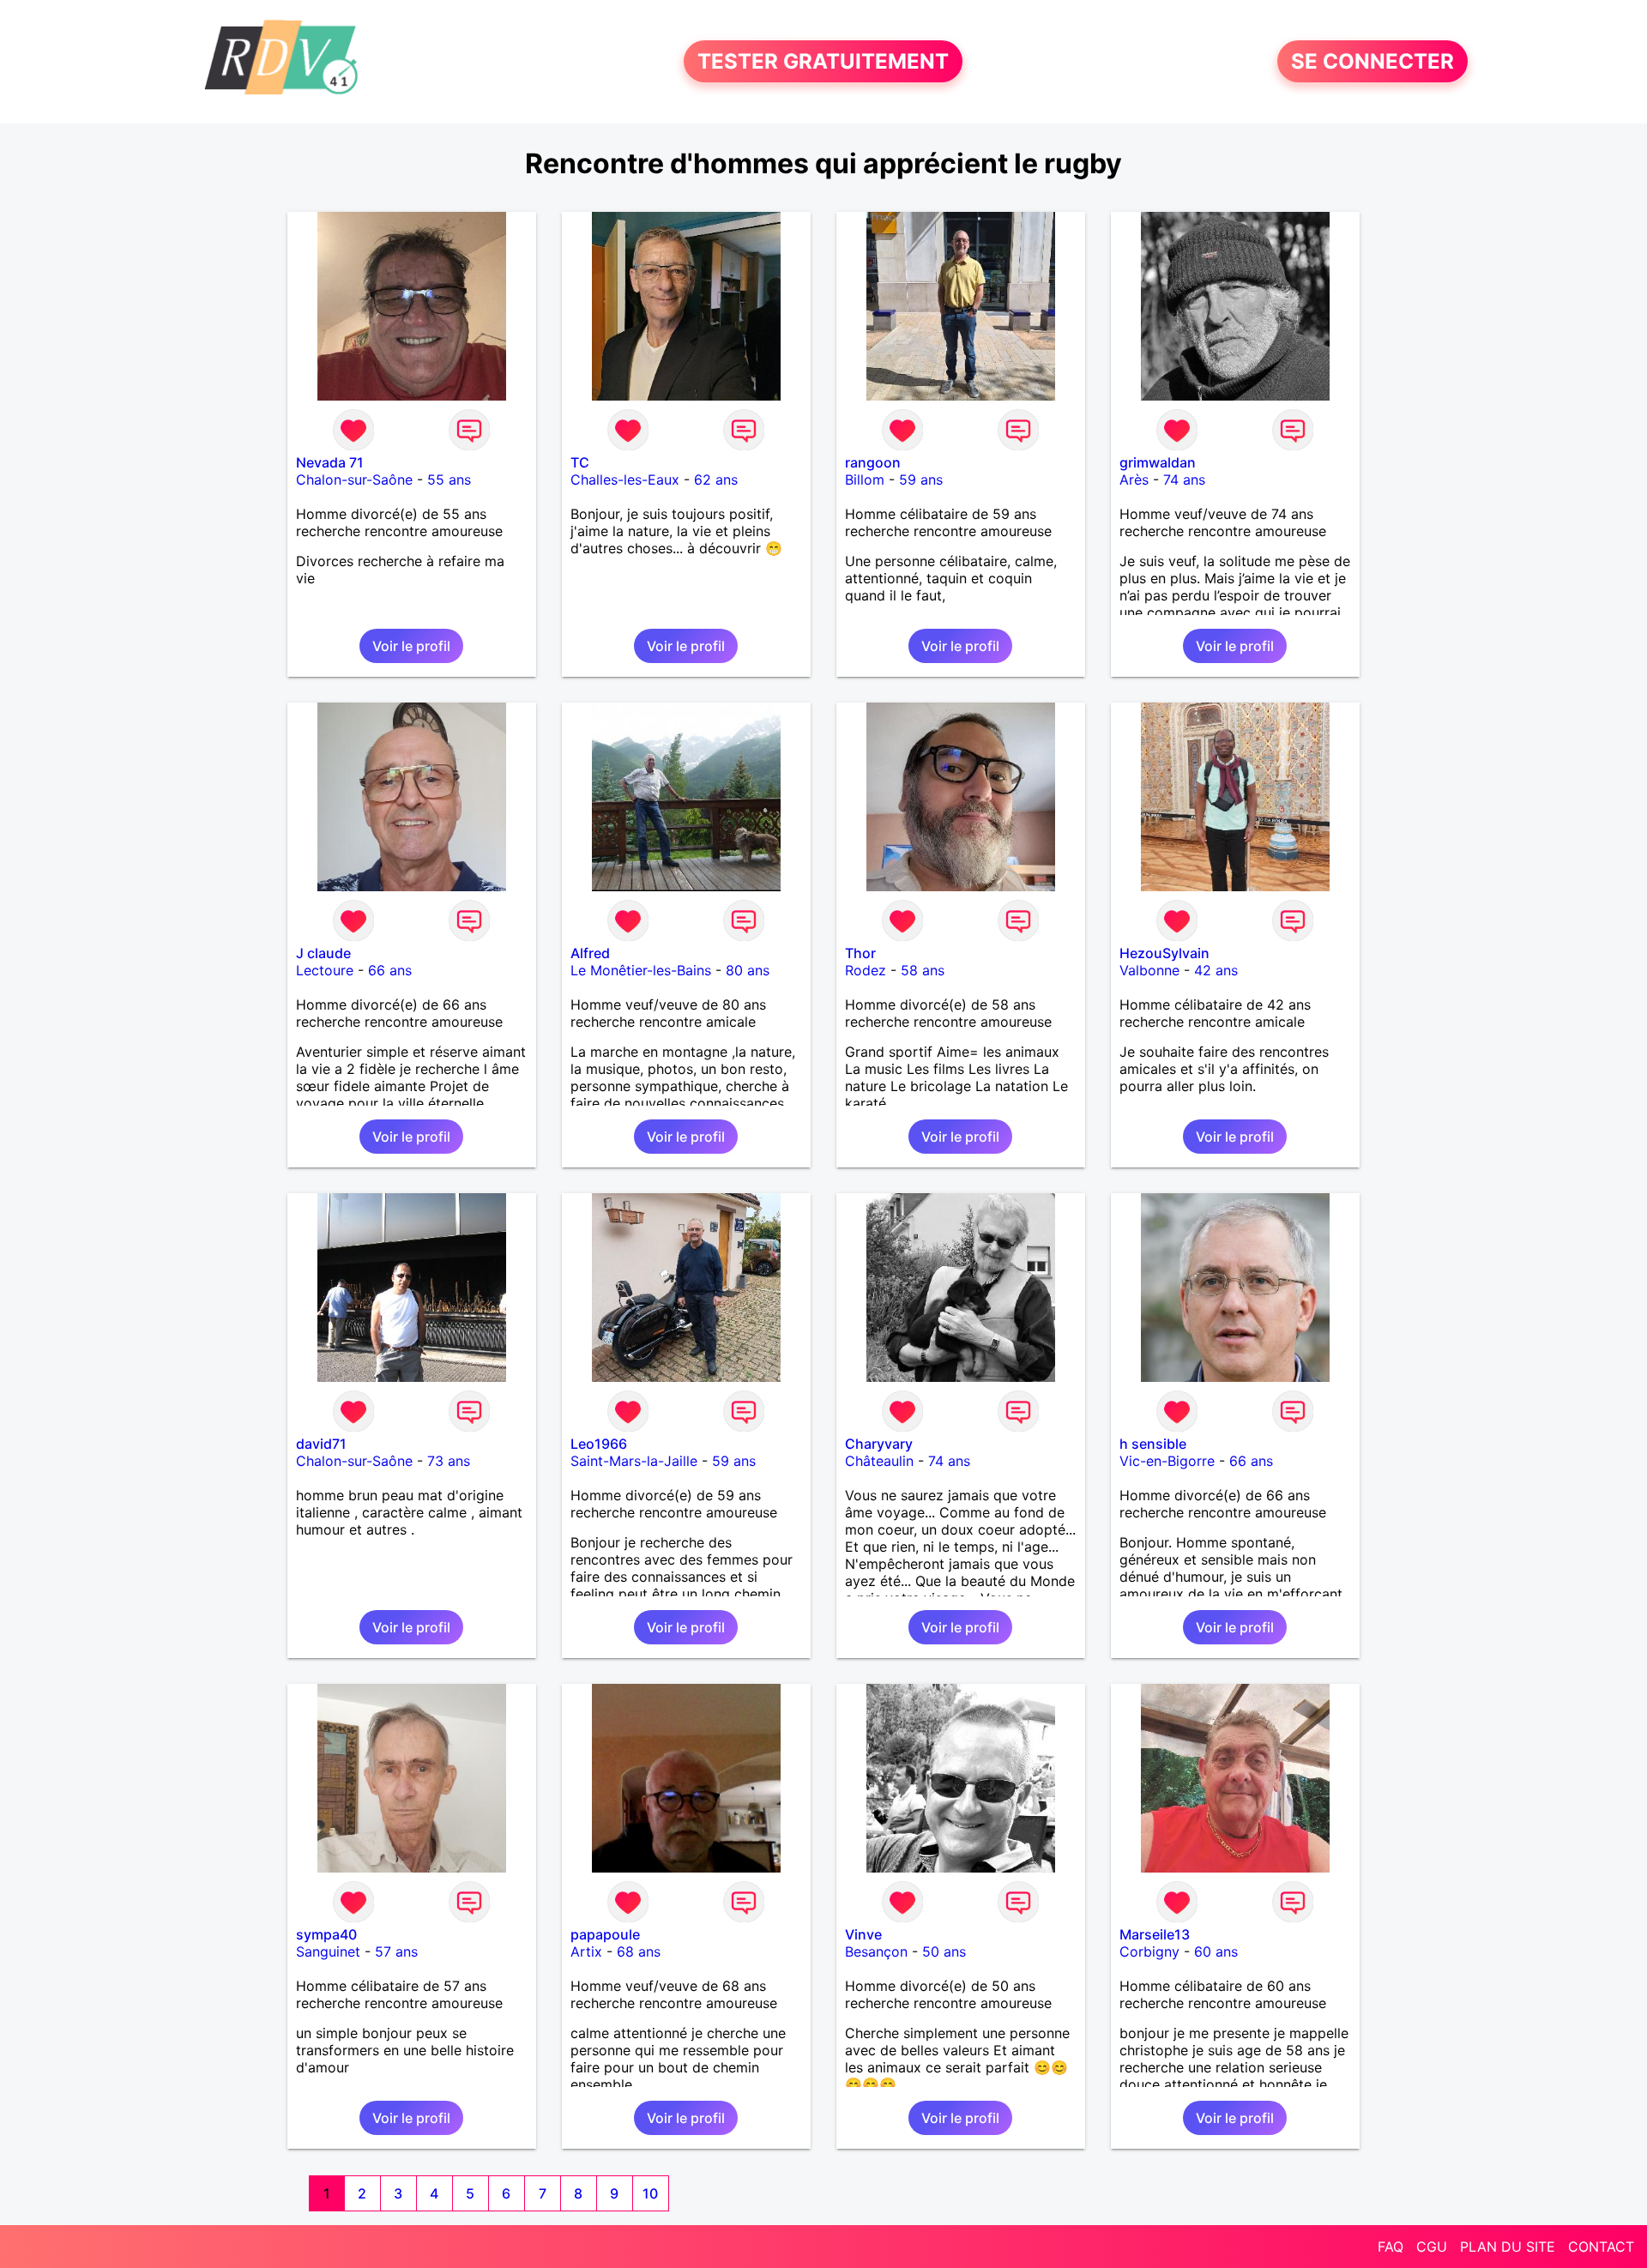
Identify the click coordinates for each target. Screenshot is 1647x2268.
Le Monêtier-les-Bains (641, 970)
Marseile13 (1155, 1934)
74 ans (1184, 480)
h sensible (1153, 1444)
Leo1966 (599, 1444)
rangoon (873, 462)
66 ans (390, 970)
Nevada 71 (330, 462)
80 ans (748, 970)
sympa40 (326, 1934)
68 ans (639, 1951)
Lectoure (325, 970)
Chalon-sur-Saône (354, 480)
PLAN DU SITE (1508, 2247)
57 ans (396, 1951)
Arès (1134, 480)
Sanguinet (328, 1951)
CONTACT (1601, 2247)
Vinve (863, 1934)
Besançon (876, 1951)
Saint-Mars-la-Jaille (634, 1461)
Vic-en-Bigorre (1167, 1461)
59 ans (921, 480)
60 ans (1216, 1951)
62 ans (716, 480)
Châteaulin (879, 1461)
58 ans (923, 970)
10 (650, 2193)
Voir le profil (411, 646)
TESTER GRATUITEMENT (823, 61)
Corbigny (1149, 1951)
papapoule (605, 1934)
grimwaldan (1158, 462)
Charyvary (879, 1444)
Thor (860, 953)
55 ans (449, 480)
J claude (323, 953)
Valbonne (1149, 970)
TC (580, 462)
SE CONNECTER (1372, 61)
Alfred (590, 953)
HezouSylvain (1164, 953)
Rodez (866, 970)
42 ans (1216, 970)
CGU (1432, 2247)
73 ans (449, 1461)
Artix (586, 1951)
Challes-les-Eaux (625, 480)
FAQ (1391, 2247)
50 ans (944, 1951)
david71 (321, 1444)
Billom (865, 480)
